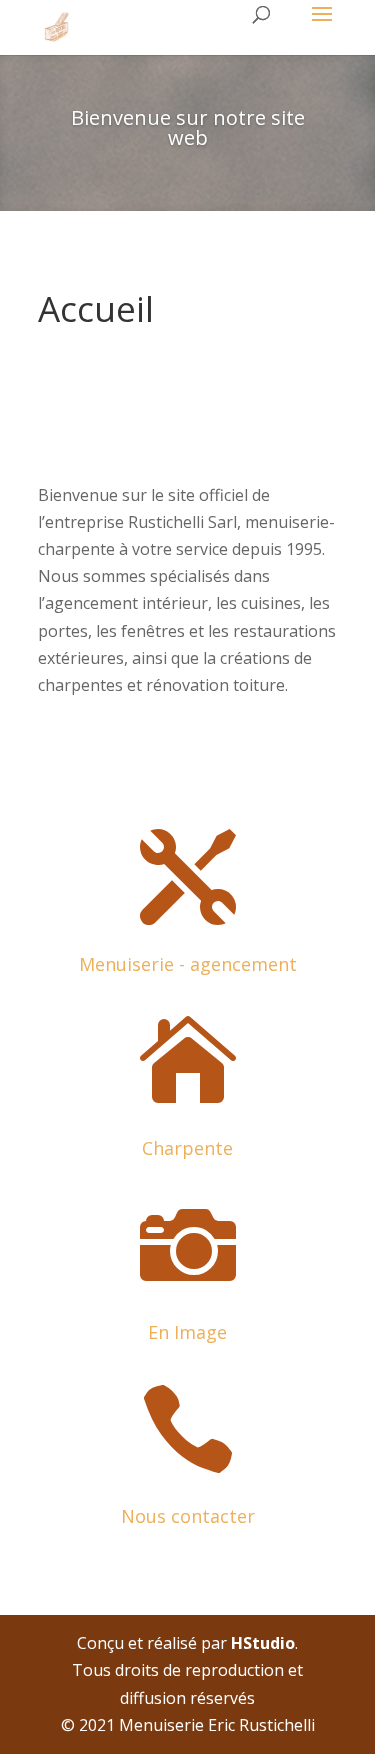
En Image (187, 1332)
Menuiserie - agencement (188, 964)
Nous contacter (188, 1516)
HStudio (263, 1643)
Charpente (187, 1148)
